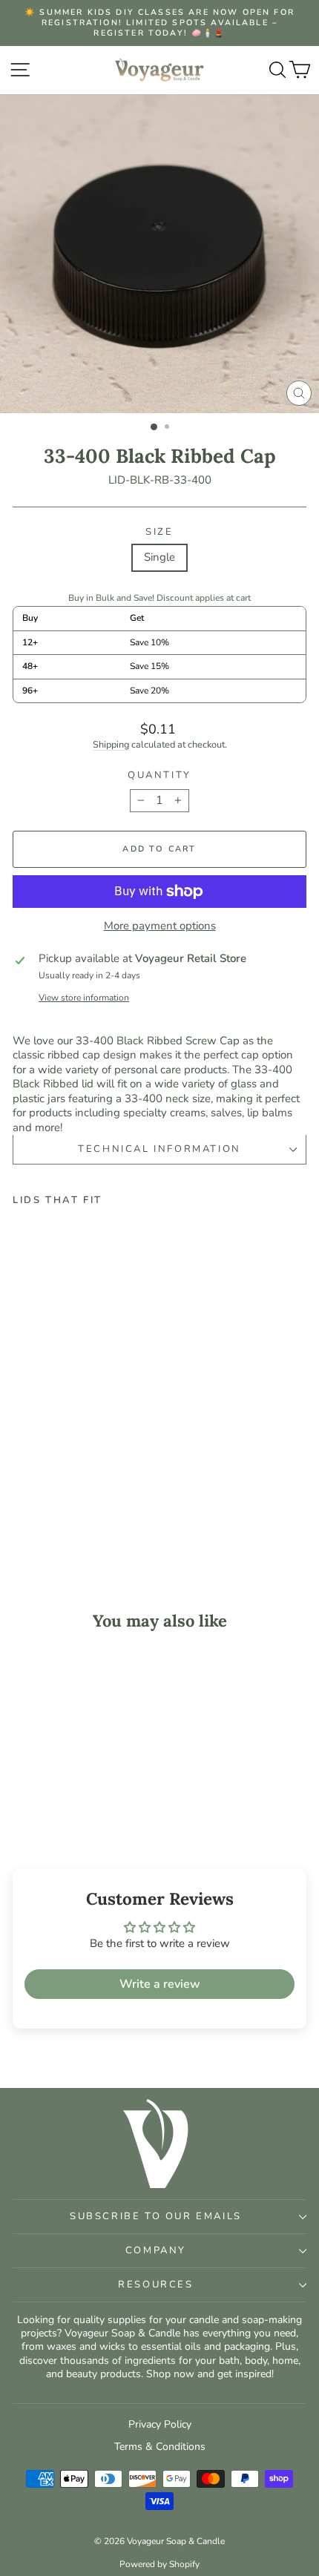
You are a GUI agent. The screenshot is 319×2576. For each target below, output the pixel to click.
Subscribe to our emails (156, 2216)
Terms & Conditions (160, 2447)
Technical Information (159, 1149)
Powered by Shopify (159, 2564)
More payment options (160, 926)
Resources (155, 2285)
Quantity (159, 775)
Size (159, 532)
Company (156, 2250)
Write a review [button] (160, 1984)
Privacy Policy (160, 2424)
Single (159, 557)
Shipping (111, 745)
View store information (84, 998)
